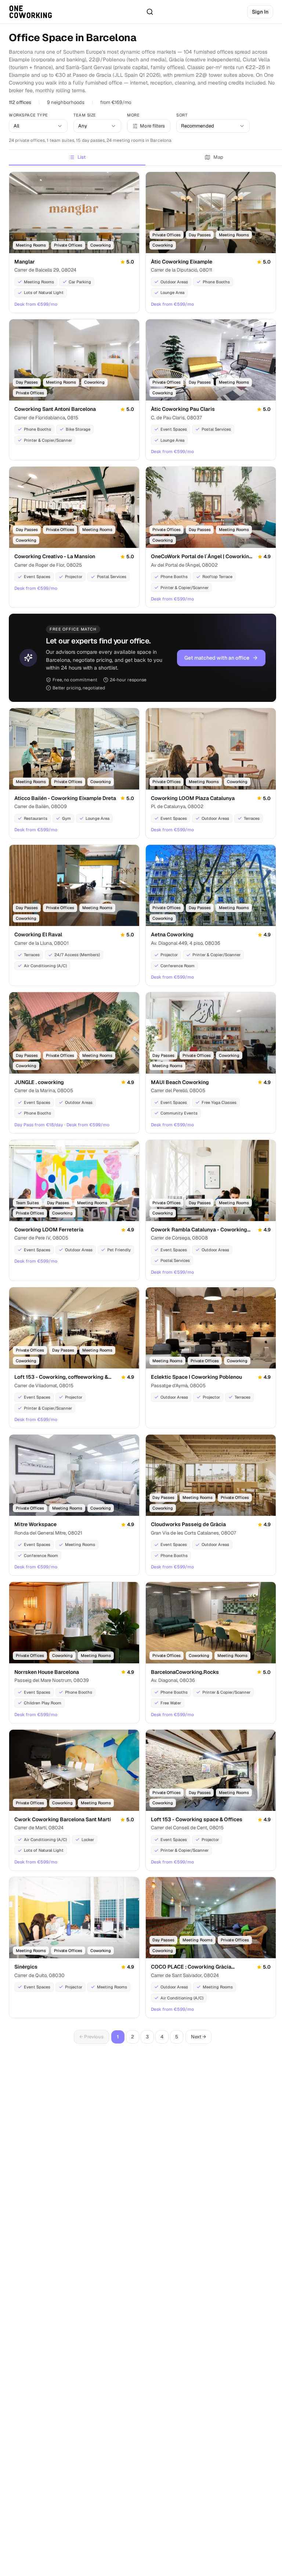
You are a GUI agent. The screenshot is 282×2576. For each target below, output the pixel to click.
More (133, 115)
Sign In (260, 12)
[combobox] (38, 126)
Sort (182, 115)
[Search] (150, 12)
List (82, 157)
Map (218, 157)
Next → (198, 2037)
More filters (152, 126)
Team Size (85, 115)
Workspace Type (28, 115)
